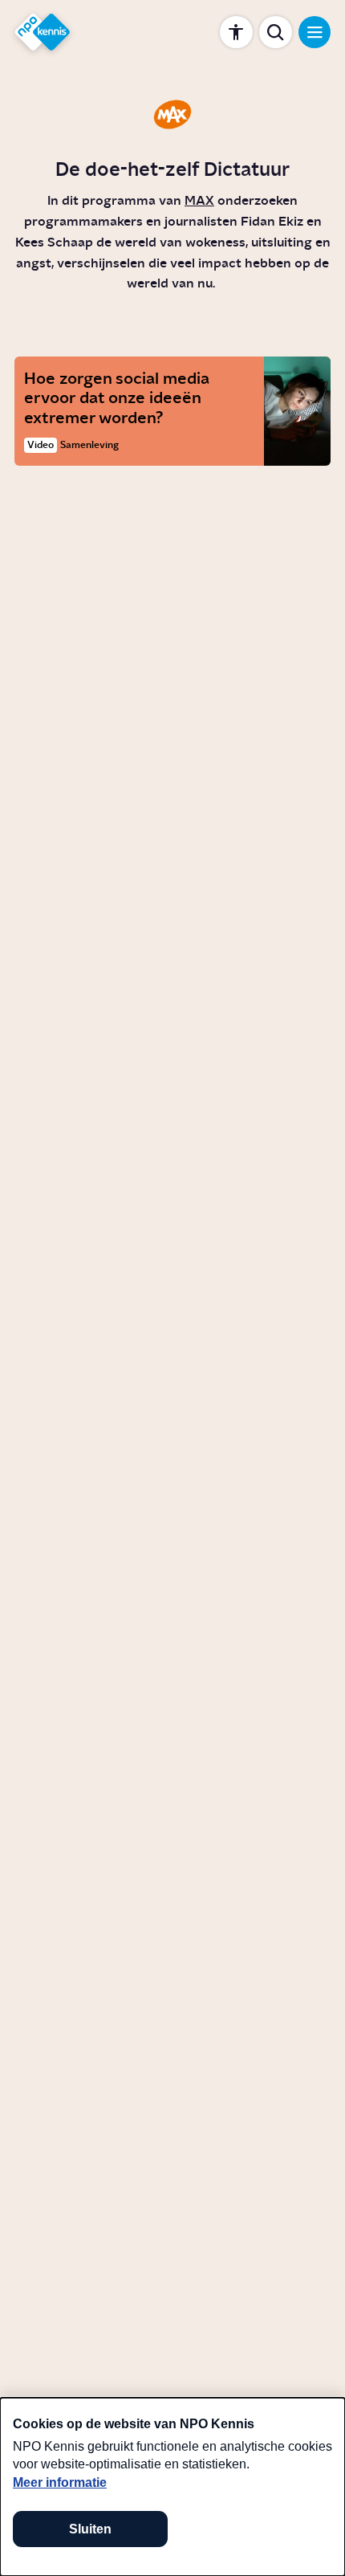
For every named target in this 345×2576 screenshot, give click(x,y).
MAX (199, 201)
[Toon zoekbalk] (276, 33)
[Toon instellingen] (236, 33)
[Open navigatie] (315, 33)
